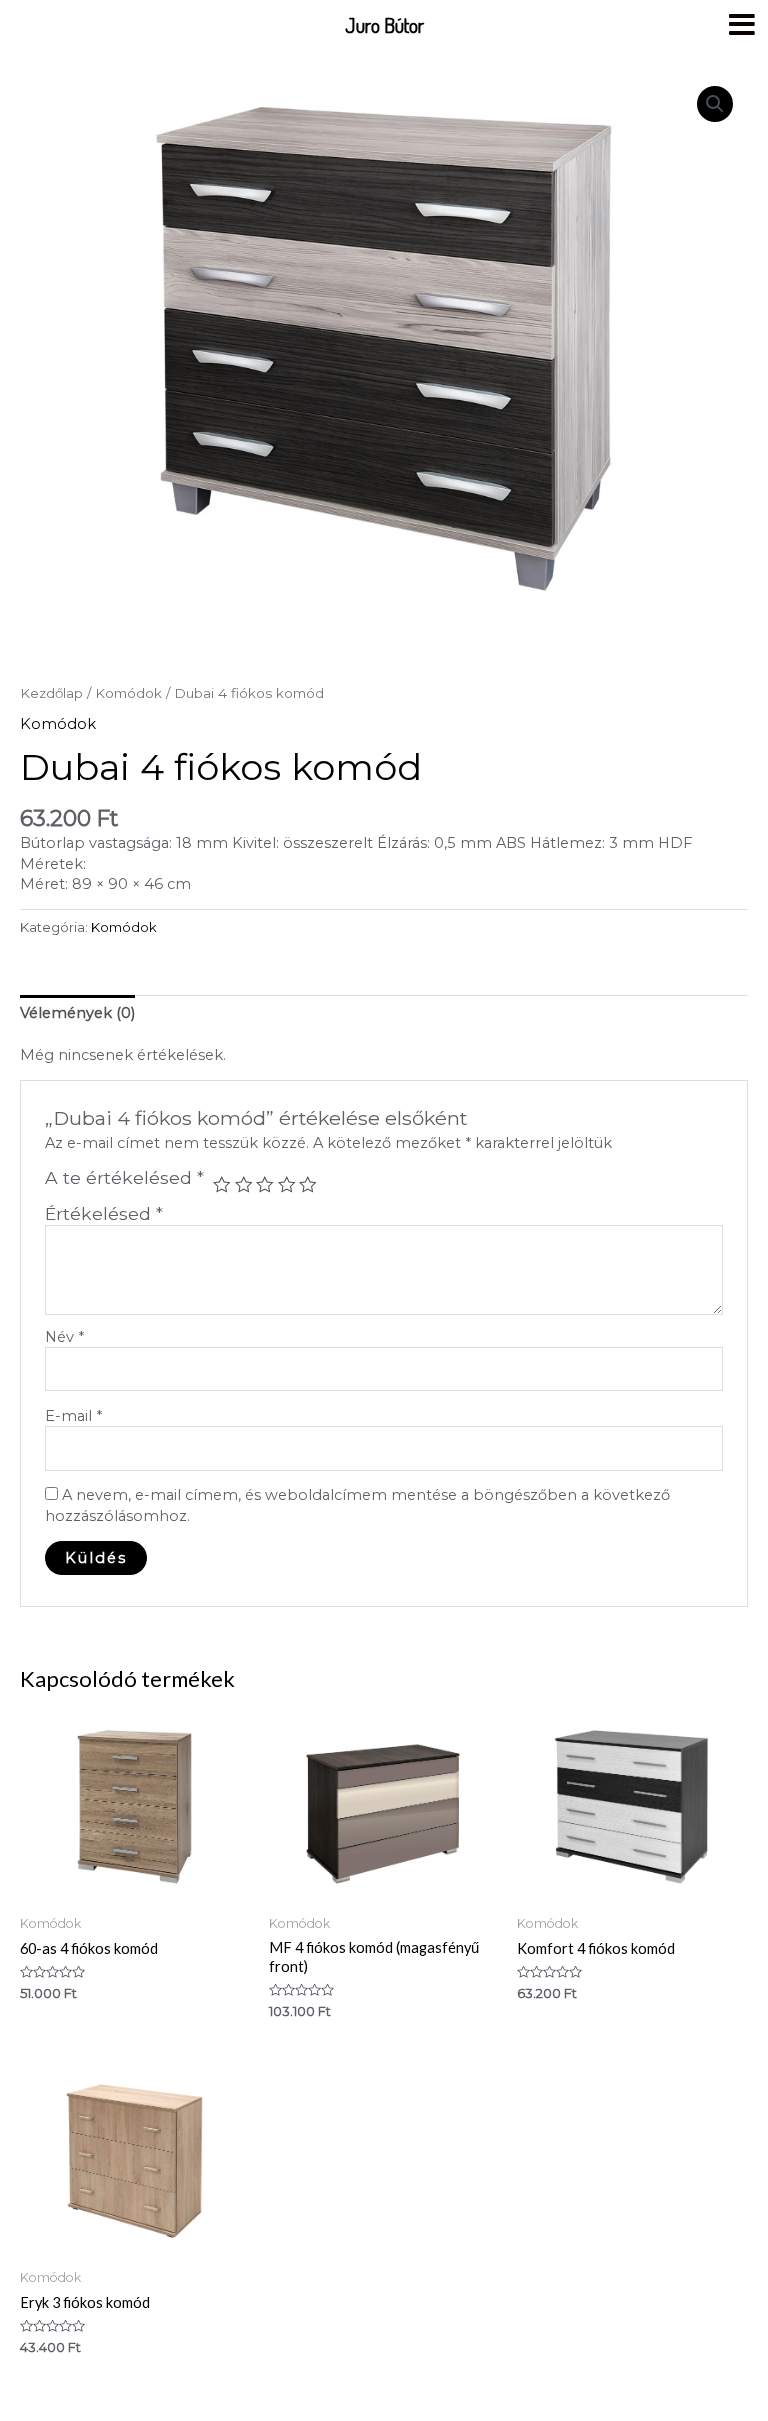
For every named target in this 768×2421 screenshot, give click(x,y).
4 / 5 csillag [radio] (287, 1185)
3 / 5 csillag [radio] (265, 1185)
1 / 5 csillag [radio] (222, 1185)
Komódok (128, 693)
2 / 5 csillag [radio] (244, 1185)
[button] (715, 104)
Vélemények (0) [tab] (77, 1013)
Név (64, 1337)
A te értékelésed (124, 1178)
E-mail (73, 1416)
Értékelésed (104, 1213)
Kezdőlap (51, 693)
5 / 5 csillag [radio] (308, 1185)
